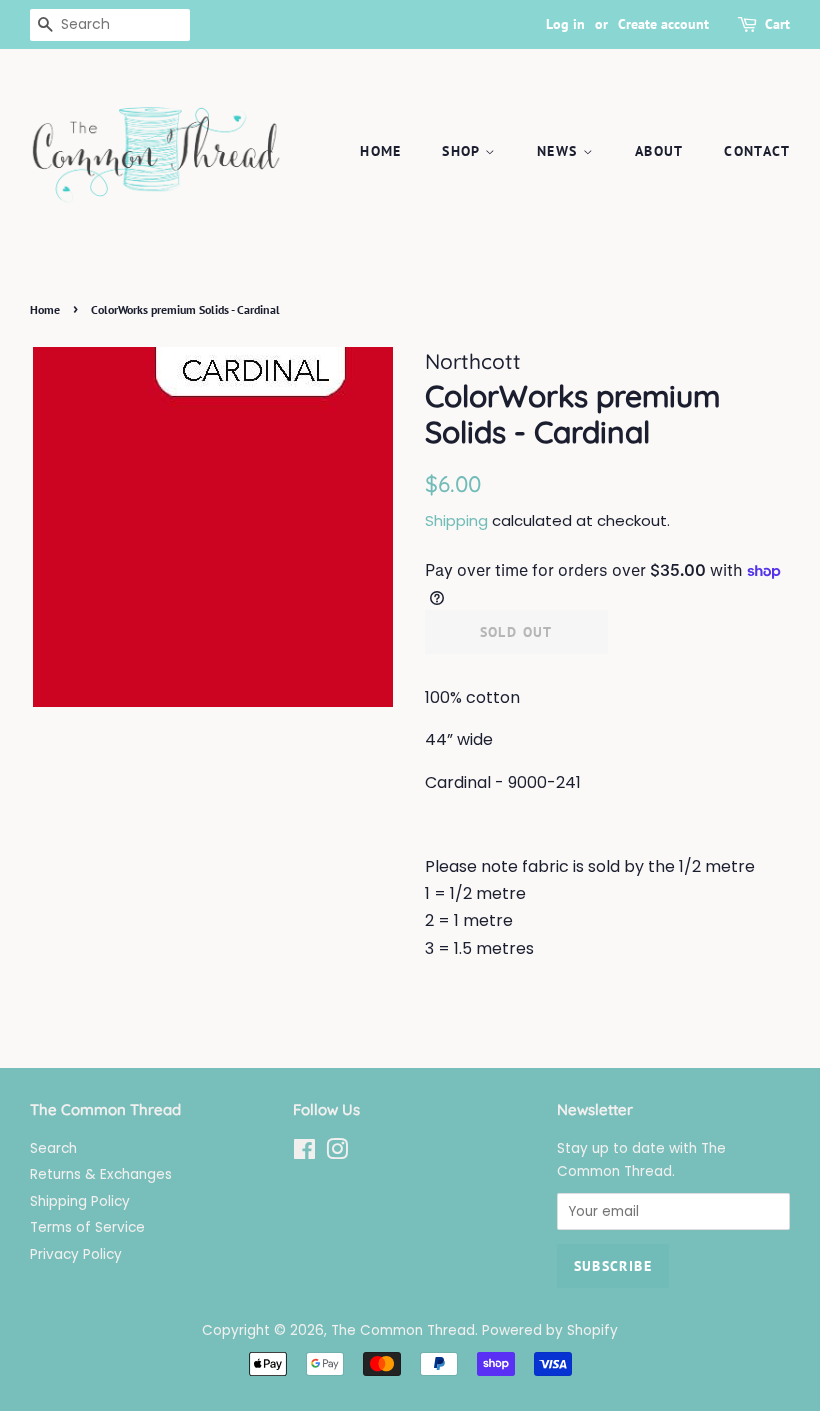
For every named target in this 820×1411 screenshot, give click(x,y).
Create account (663, 24)
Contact (757, 151)
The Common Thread (403, 1330)
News (560, 151)
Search (53, 1148)
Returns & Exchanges (101, 1174)
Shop (463, 151)
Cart (777, 24)
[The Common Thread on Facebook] (304, 1153)
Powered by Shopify (550, 1330)
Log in (565, 24)
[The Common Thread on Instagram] (337, 1153)
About (659, 151)
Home (381, 151)
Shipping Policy (80, 1201)
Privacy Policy (76, 1254)
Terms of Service (87, 1227)
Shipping (456, 520)
